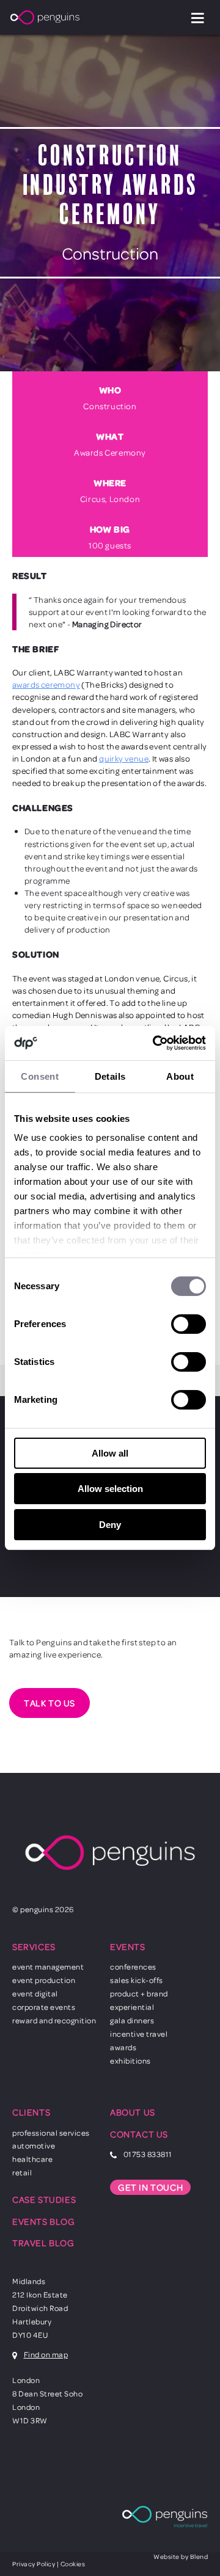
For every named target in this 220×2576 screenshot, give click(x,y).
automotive (34, 2145)
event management (48, 1967)
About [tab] (180, 1076)
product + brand (139, 1993)
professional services (51, 2133)
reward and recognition (54, 2020)
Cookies (73, 2564)
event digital (35, 1993)
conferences (133, 1967)
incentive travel (139, 2034)
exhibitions (130, 2061)
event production (44, 1980)
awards (123, 2047)
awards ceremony (46, 684)
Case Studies (44, 2199)
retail (22, 2172)
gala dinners (132, 2020)
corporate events (44, 2007)
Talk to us (50, 1703)
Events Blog (44, 2221)
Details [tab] (110, 1076)
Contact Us (139, 2134)
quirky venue (124, 758)
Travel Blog (43, 2243)
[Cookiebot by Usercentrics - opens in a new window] (155, 1043)
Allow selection (110, 1489)
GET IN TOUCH (150, 2187)
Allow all (110, 1453)
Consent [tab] (40, 1076)
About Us (133, 2112)
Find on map (46, 2354)
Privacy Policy (34, 2564)
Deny (110, 1525)
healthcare (32, 2159)
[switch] (189, 1324)
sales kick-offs (137, 1980)
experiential (132, 2007)
